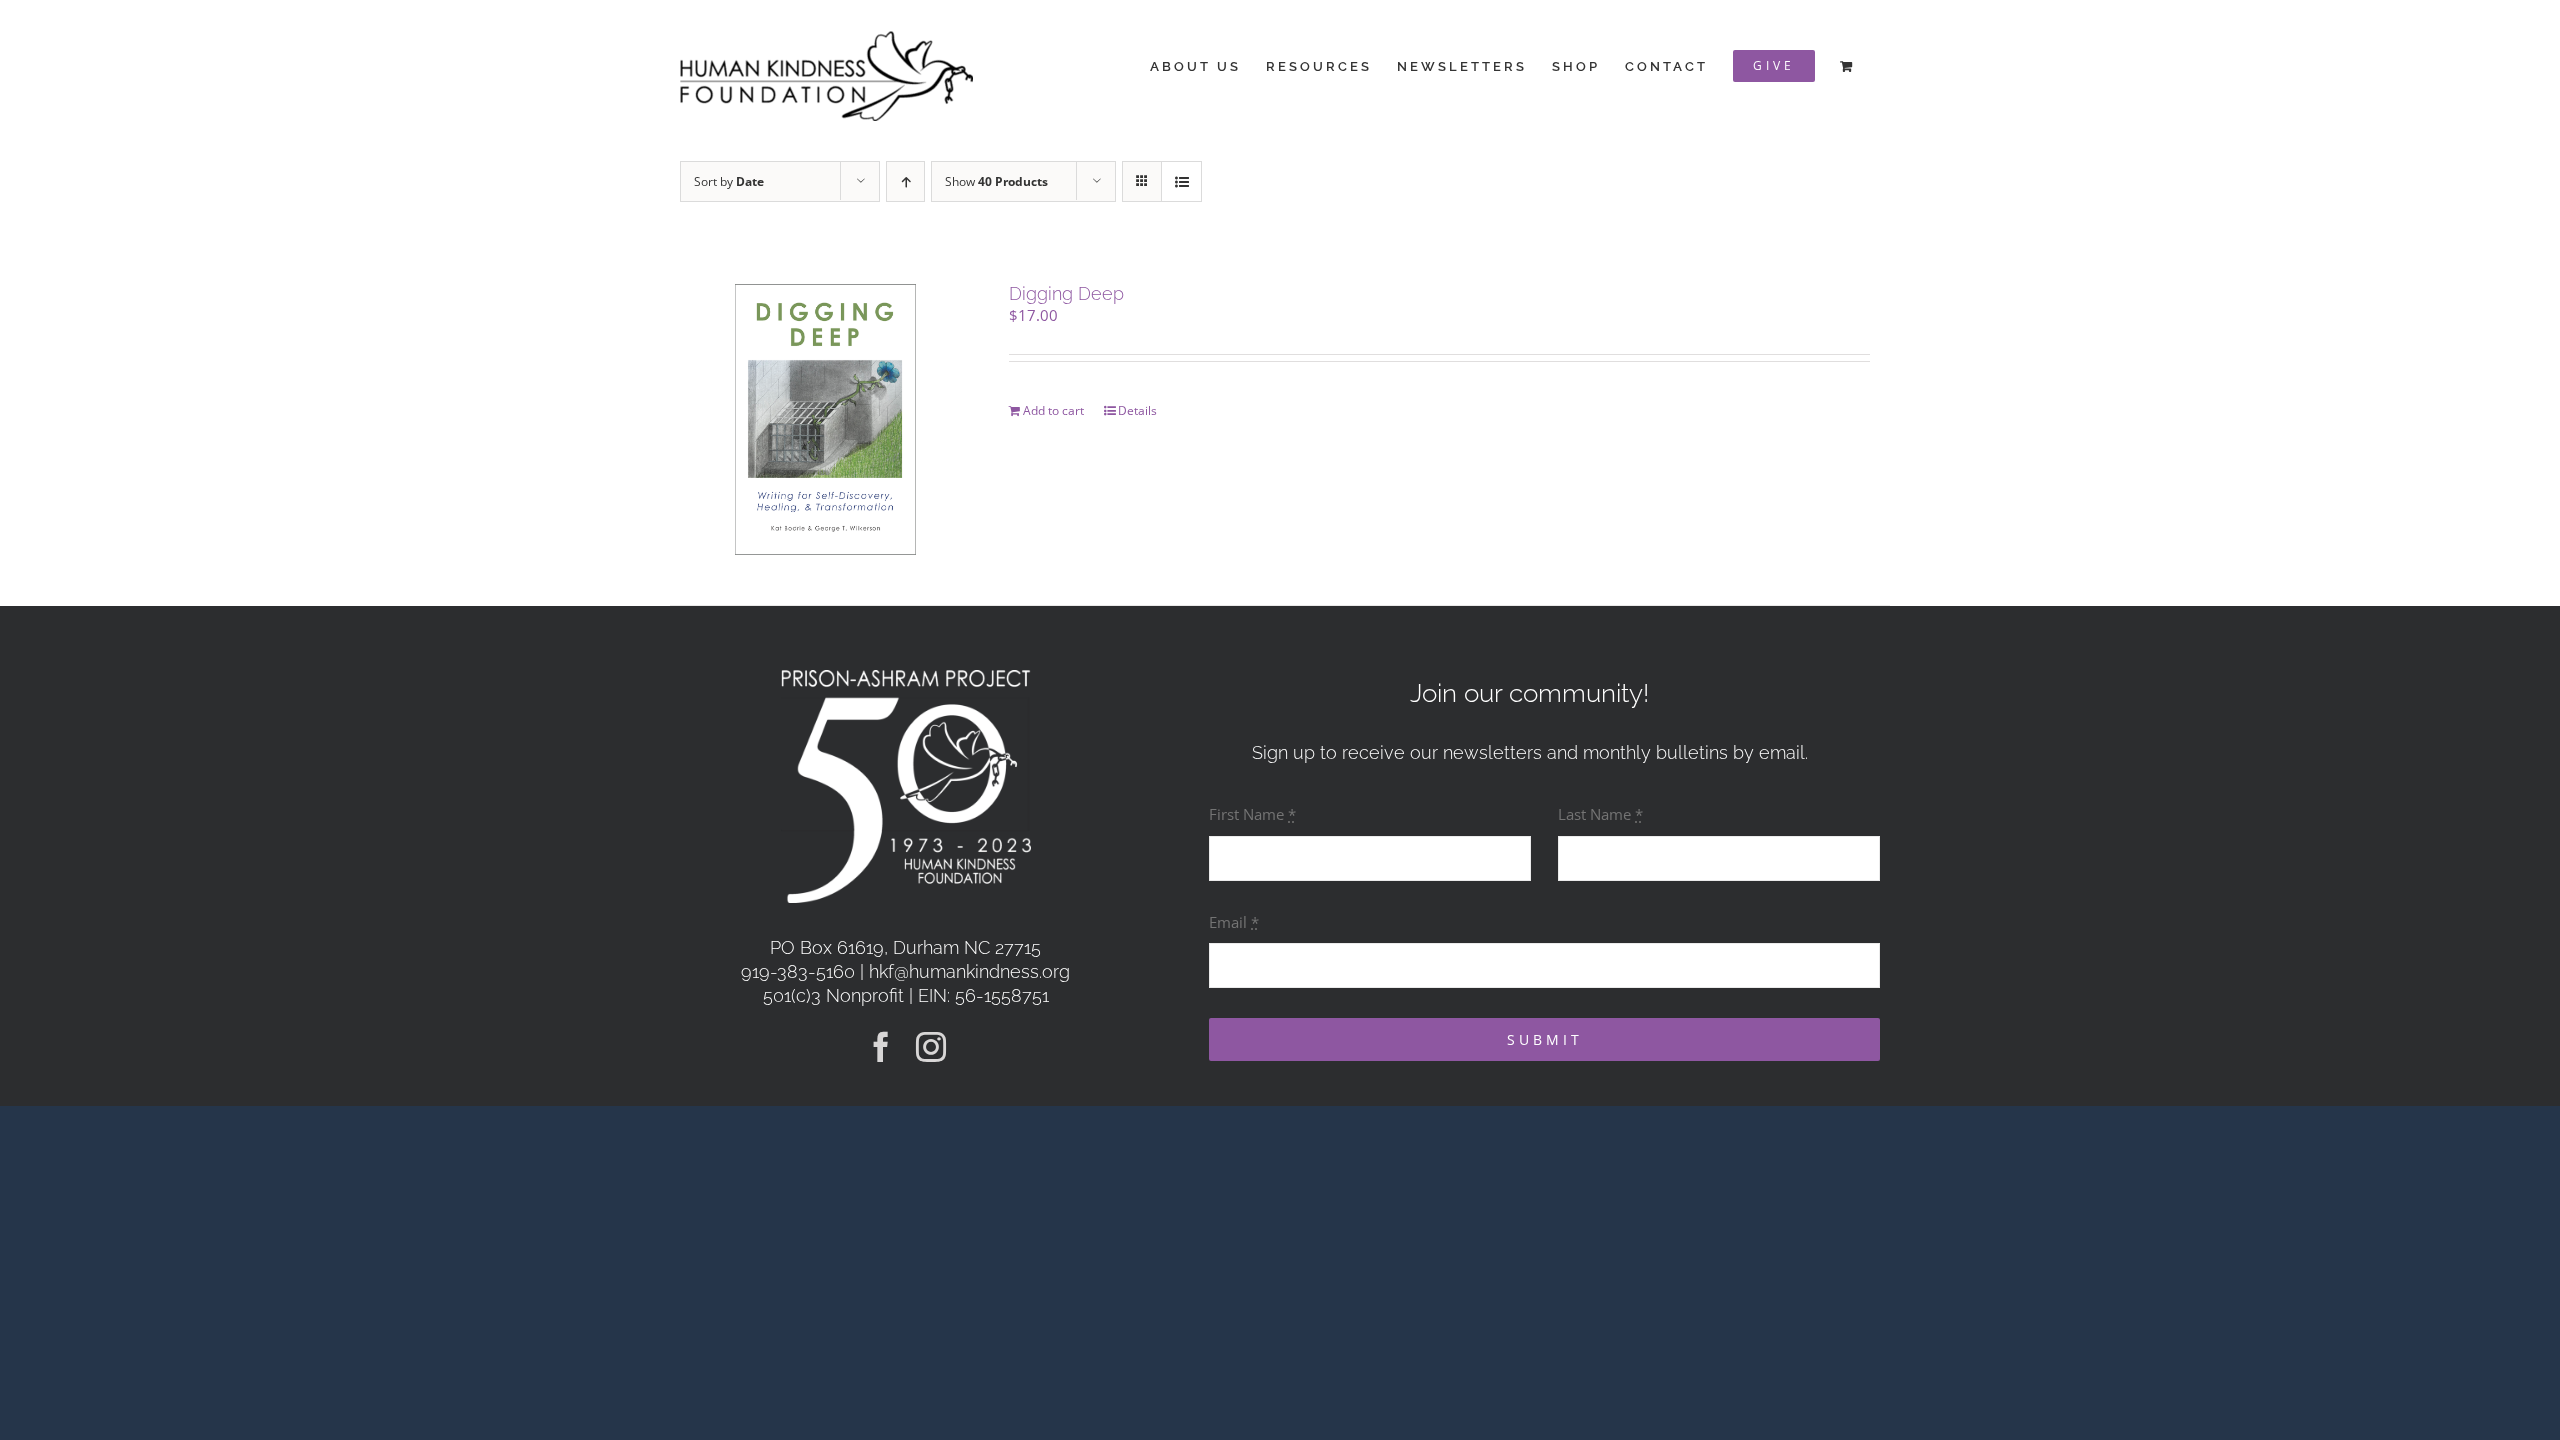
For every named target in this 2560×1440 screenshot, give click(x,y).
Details (1137, 410)
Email (1234, 922)
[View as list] (1181, 181)
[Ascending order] (905, 181)
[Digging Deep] (825, 419)
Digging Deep (1066, 293)
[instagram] (931, 1047)
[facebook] (881, 1047)
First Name (1252, 814)
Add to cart (1053, 410)
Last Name (1600, 814)
